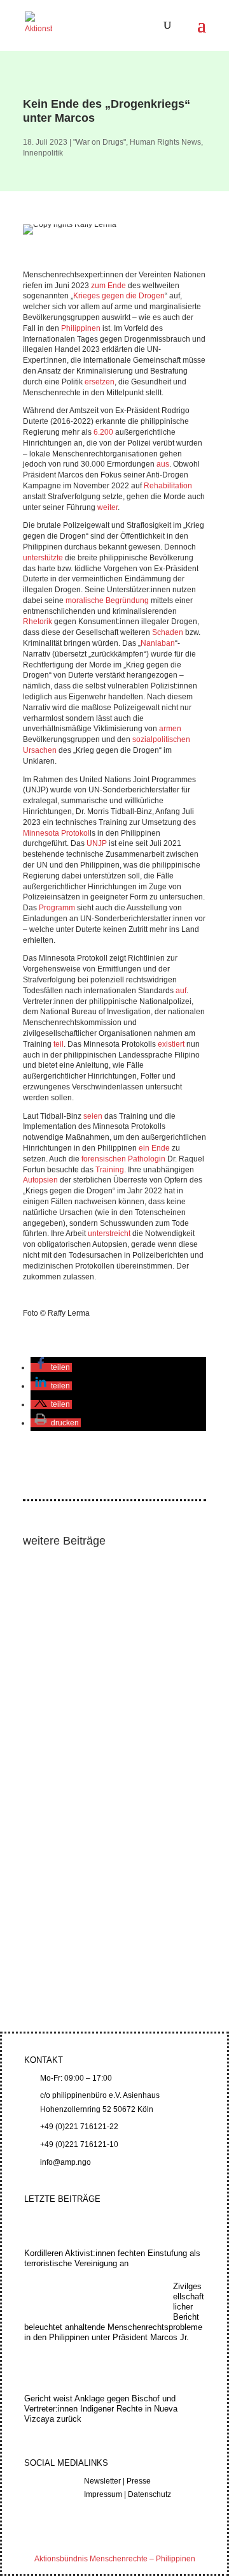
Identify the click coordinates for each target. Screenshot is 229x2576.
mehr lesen (54, 1687)
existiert (171, 1044)
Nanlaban (158, 643)
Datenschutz (149, 2494)
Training (110, 1170)
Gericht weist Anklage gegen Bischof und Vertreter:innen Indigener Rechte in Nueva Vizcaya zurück (101, 2409)
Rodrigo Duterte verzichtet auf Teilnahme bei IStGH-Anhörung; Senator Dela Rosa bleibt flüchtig (110, 1736)
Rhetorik (38, 622)
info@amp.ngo (66, 2162)
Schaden (168, 632)
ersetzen (100, 382)
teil (59, 1044)
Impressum (103, 2494)
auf (181, 991)
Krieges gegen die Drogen (119, 296)
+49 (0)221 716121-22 (79, 2127)
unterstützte (43, 558)
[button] (51, 1367)
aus (163, 464)
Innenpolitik (43, 153)
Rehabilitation (168, 486)
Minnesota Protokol (56, 833)
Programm (57, 908)
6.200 (103, 432)
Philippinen (81, 328)
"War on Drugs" (100, 142)
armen (170, 729)
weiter (108, 507)
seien (93, 1116)
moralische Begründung (107, 600)
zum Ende (108, 286)
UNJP (97, 843)
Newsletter (102, 2481)
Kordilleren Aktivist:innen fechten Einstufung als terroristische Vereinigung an (109, 1604)
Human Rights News (165, 142)
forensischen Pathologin (123, 1159)
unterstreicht (109, 1233)
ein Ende (154, 1148)
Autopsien (40, 1180)
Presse (139, 2481)
